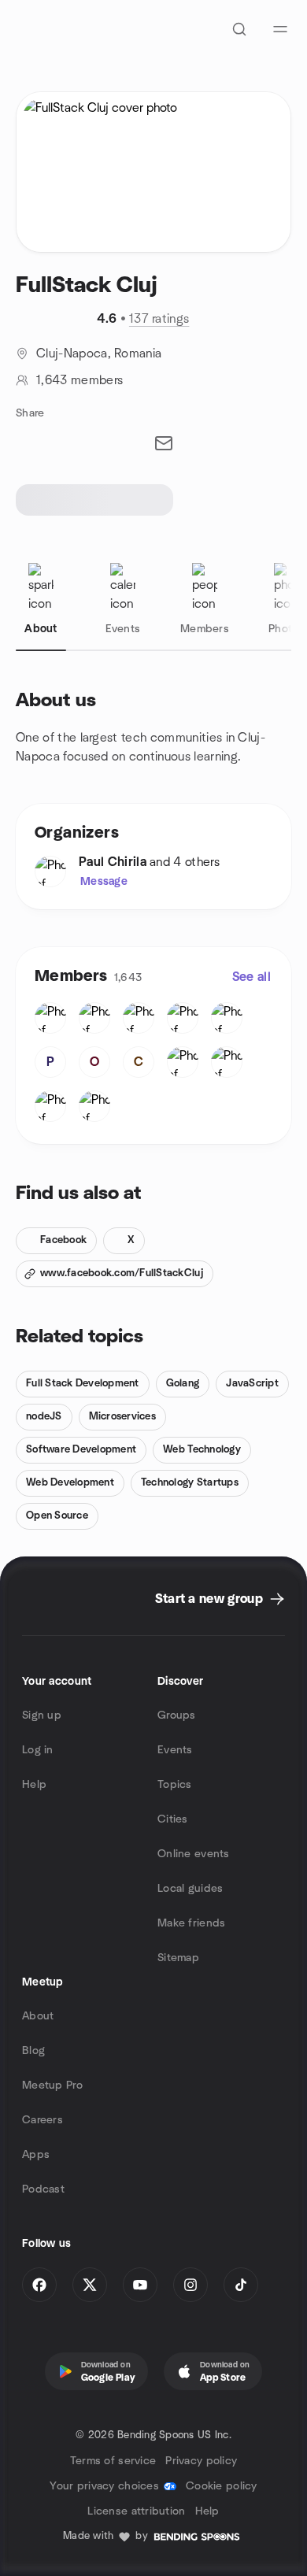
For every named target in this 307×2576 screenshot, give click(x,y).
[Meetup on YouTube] (140, 2285)
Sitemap (178, 1958)
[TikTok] (241, 2285)
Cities (173, 1819)
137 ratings (159, 319)
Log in (38, 1750)
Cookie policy (222, 2486)
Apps (36, 2155)
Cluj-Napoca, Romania (99, 353)
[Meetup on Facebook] (39, 2285)
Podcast (43, 2189)
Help (34, 1785)
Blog (33, 2051)
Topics (175, 1785)
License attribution (136, 2511)
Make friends (191, 1923)
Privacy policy (201, 2461)
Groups (177, 1715)
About (38, 2016)
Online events (194, 1854)
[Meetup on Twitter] (90, 2285)
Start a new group (209, 1599)
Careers (43, 2120)
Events (175, 1750)
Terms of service (113, 2461)
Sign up (42, 1715)
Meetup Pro (52, 2086)
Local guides (190, 1889)
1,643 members (80, 380)
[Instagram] (190, 2285)
